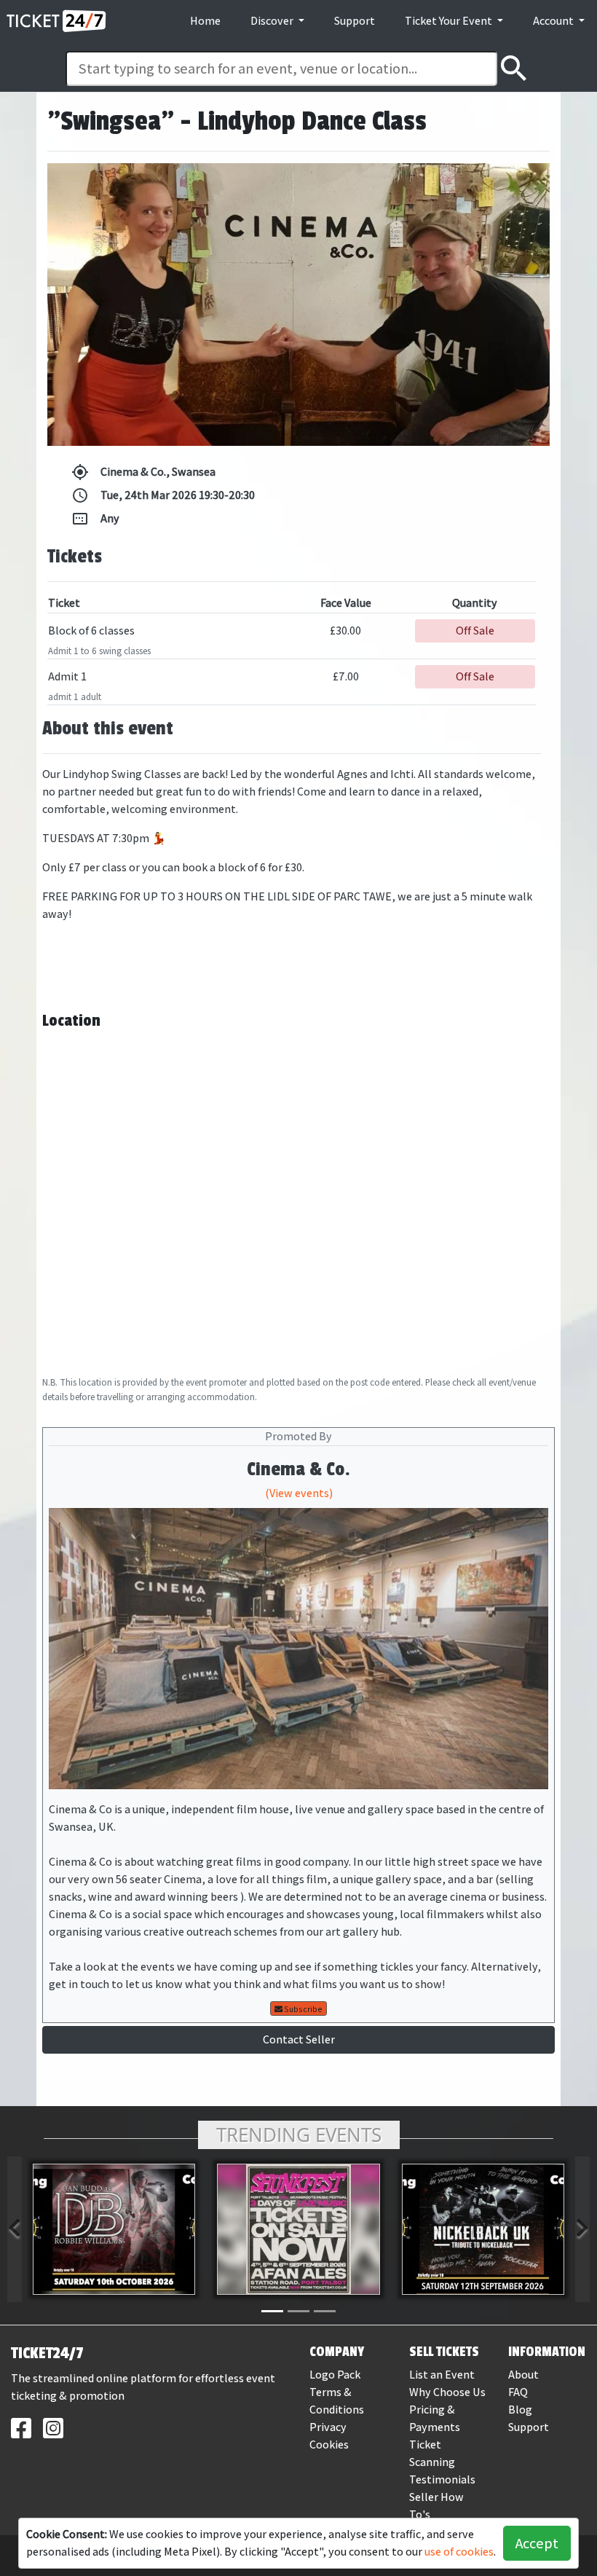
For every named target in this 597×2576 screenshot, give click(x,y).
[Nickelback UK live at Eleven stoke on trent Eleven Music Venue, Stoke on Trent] (483, 2229)
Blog (520, 2410)
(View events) (299, 1493)
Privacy (328, 2427)
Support (355, 21)
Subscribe (303, 2009)
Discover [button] (273, 21)
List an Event (442, 2375)
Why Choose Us (447, 2392)
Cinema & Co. (298, 1469)
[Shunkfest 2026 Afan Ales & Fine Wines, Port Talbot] (298, 2229)
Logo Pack (335, 2375)
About (523, 2375)
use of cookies (459, 2552)
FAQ (518, 2392)
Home (205, 21)
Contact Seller (299, 2039)
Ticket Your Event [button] (450, 21)
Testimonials (442, 2479)
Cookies (329, 2445)
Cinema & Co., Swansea (143, 472)
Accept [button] (537, 2543)
